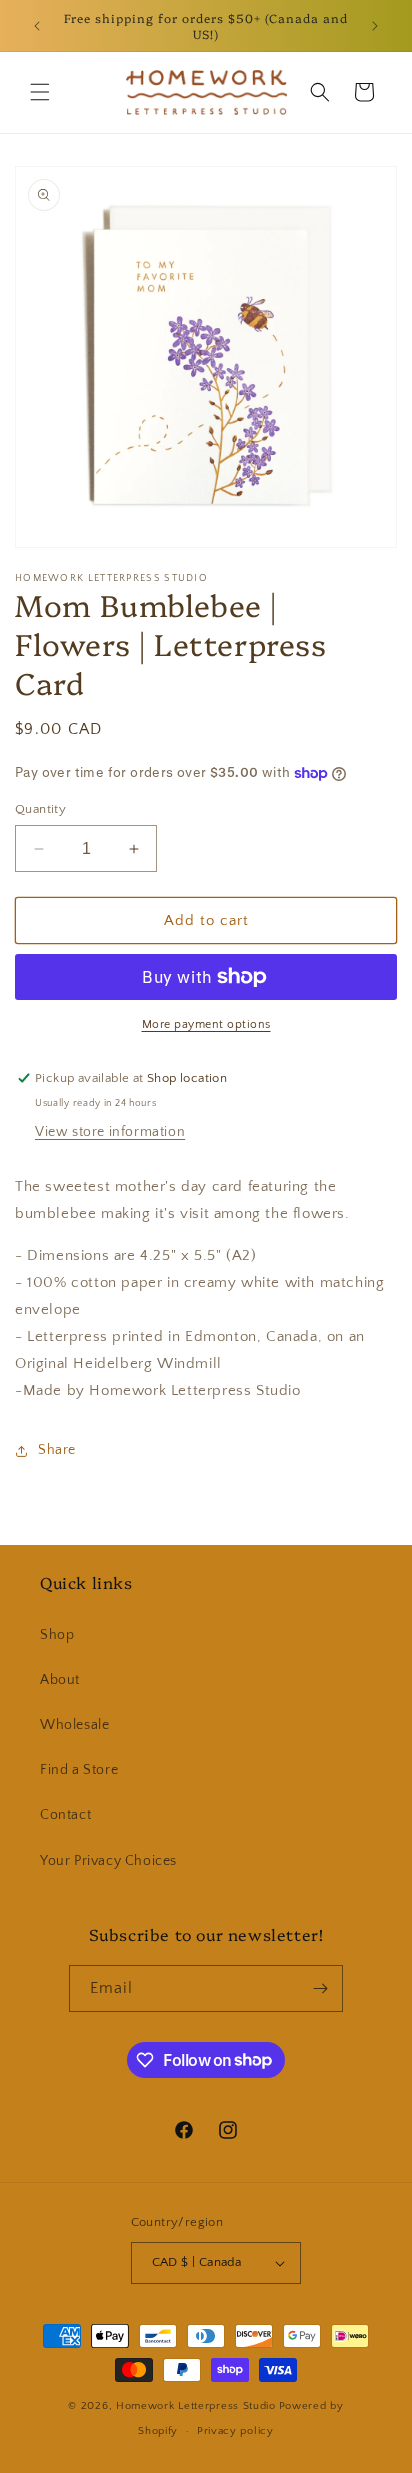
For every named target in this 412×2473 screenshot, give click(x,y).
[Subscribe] (320, 1988)
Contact (65, 1815)
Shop (57, 1635)
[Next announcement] (375, 26)
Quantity (40, 809)
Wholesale (74, 1725)
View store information (110, 1132)
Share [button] (57, 1450)
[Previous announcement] (37, 26)
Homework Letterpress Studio (196, 2406)
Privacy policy (235, 2431)
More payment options (206, 1024)
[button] (40, 92)
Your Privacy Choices (108, 1861)
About (60, 1680)
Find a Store (79, 1770)
